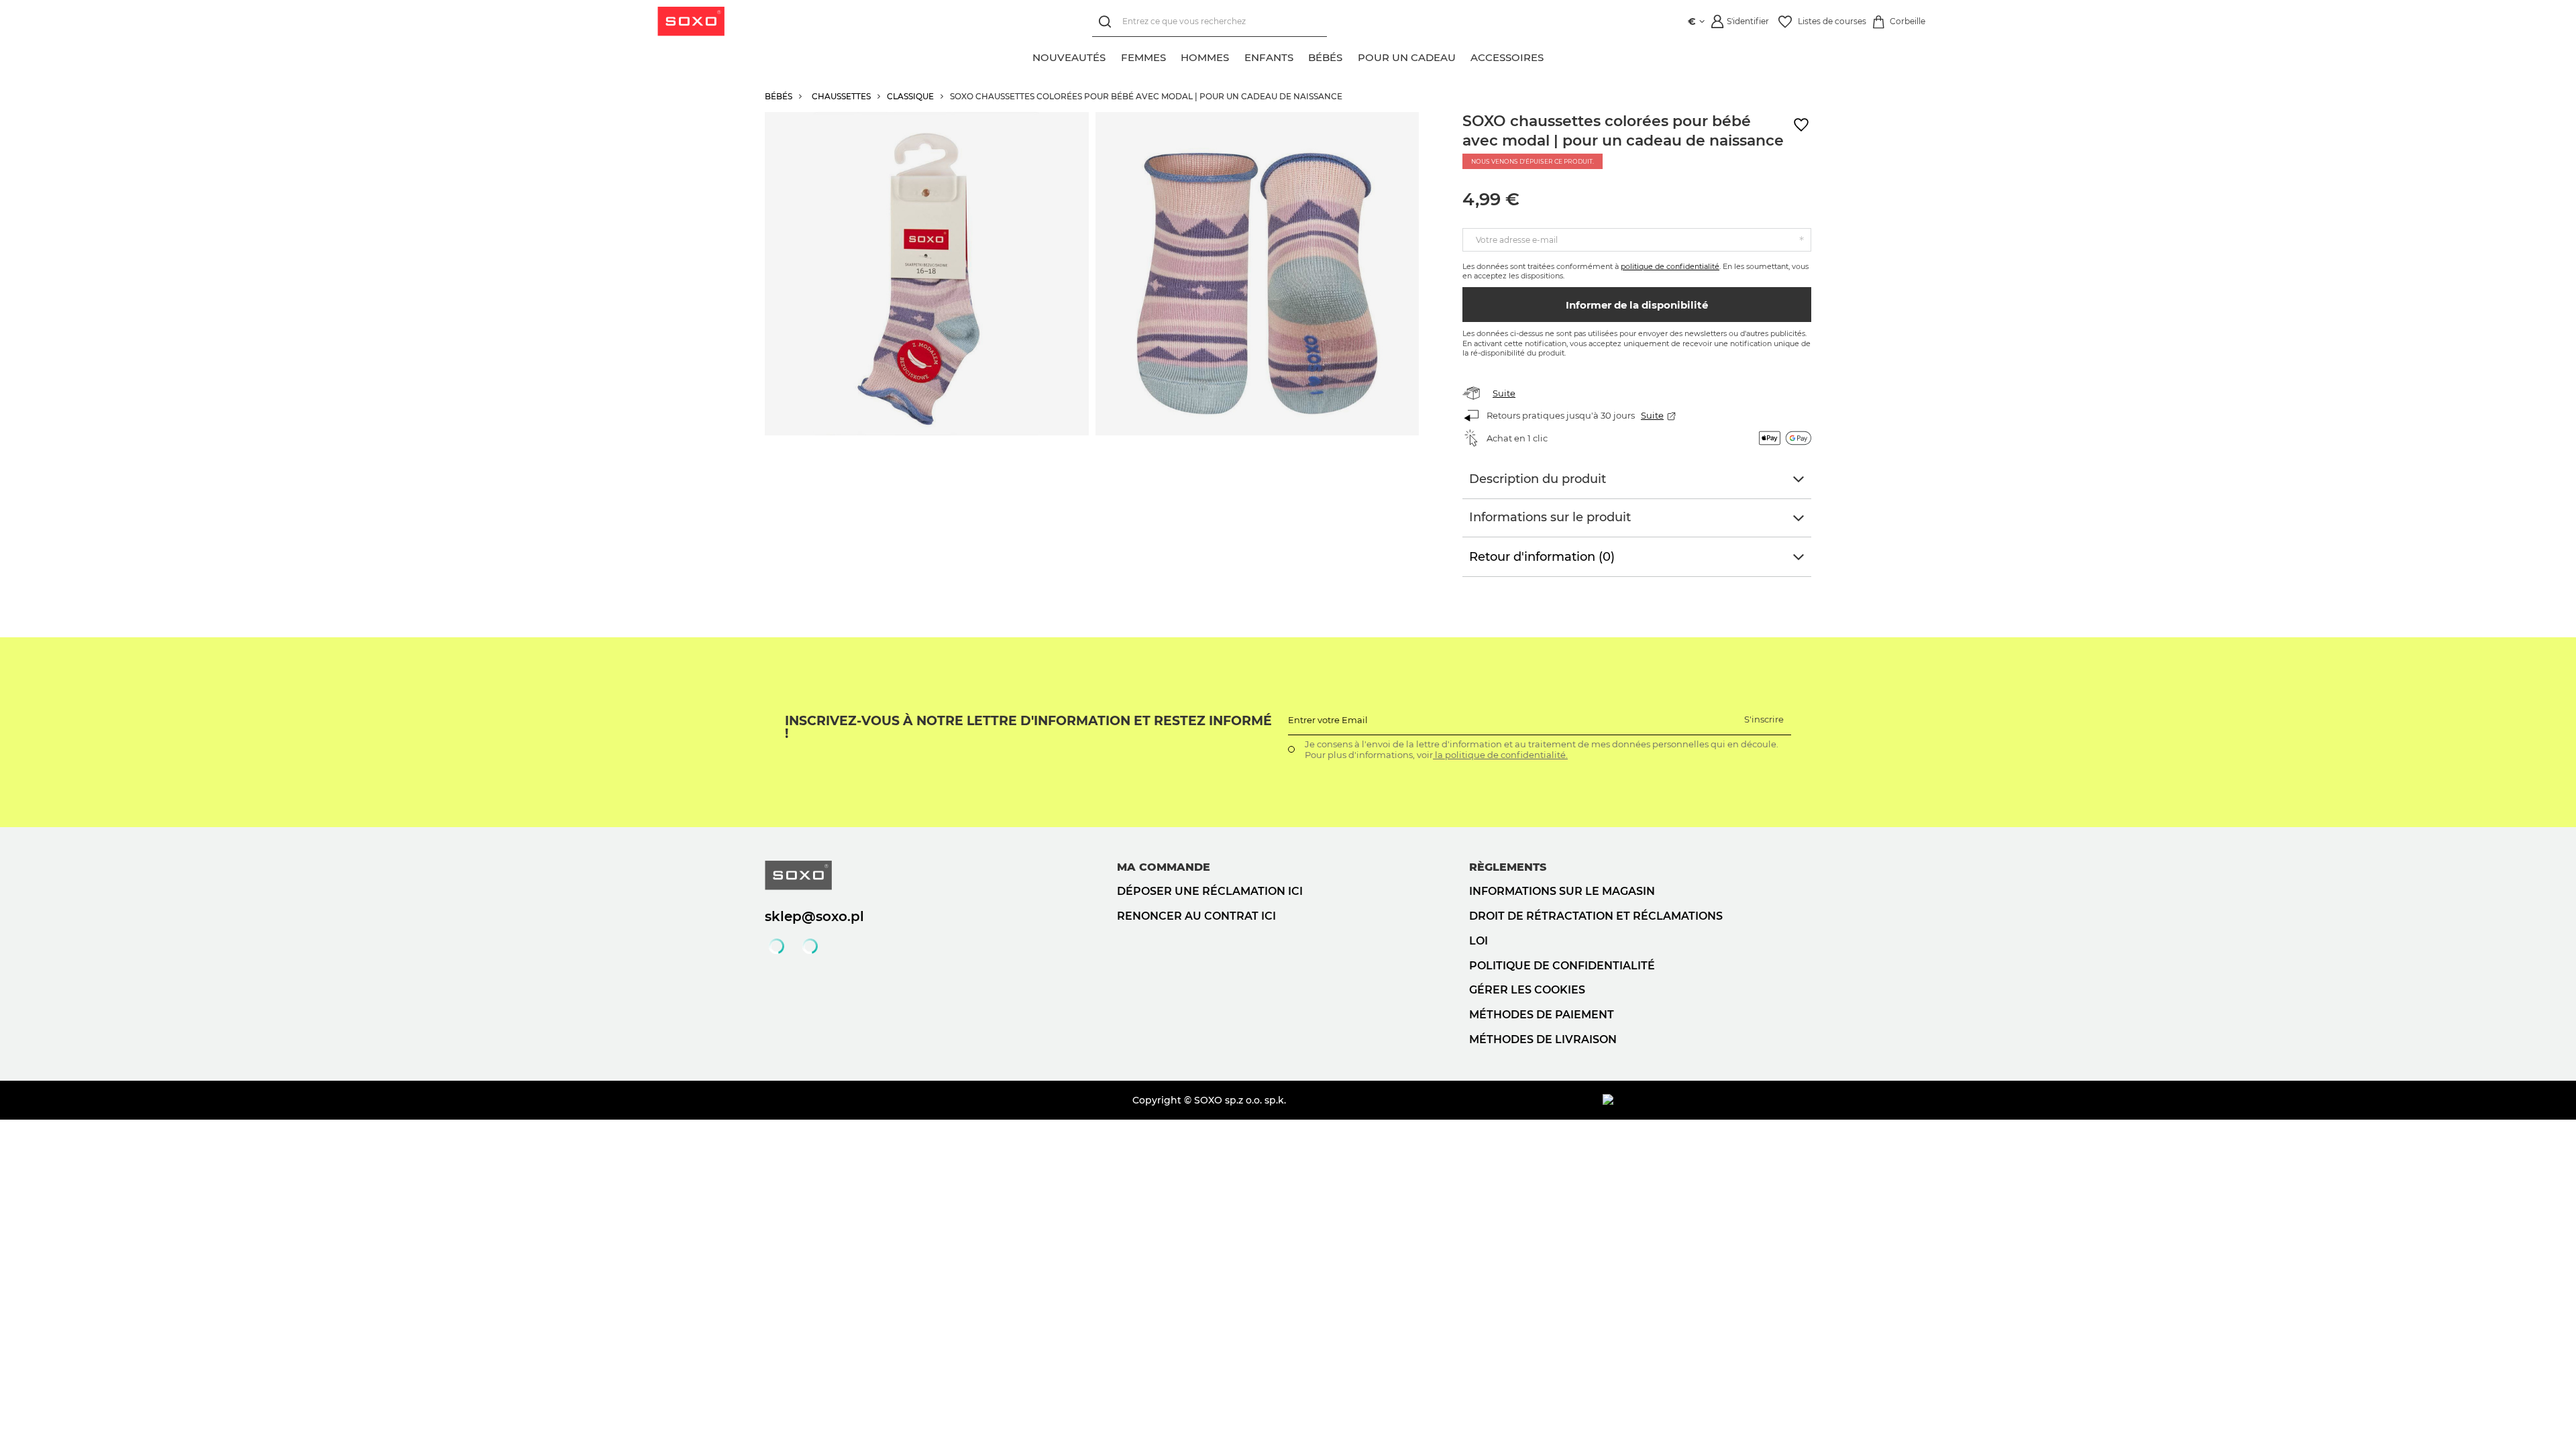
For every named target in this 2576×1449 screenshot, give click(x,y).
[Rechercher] (1107, 22)
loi (1479, 941)
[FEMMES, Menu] (1173, 56)
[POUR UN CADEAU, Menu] (1463, 56)
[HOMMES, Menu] (1236, 56)
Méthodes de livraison (1543, 1039)
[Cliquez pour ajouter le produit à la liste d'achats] (1801, 125)
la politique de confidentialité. (1500, 755)
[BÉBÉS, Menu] (1350, 56)
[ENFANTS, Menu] (1301, 56)
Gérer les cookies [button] (1527, 990)
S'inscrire (1764, 719)
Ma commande (1164, 867)
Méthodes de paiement (1542, 1015)
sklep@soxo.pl (814, 916)
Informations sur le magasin (1562, 891)
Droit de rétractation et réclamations (1596, 916)
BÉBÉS (779, 96)
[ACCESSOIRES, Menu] (1551, 56)
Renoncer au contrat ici (1196, 916)
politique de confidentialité (1670, 266)
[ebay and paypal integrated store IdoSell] (1707, 1100)
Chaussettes (841, 96)
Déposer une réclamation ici (1210, 891)
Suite (1504, 393)
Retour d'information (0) (1542, 557)
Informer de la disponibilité (1637, 305)
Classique (910, 96)
